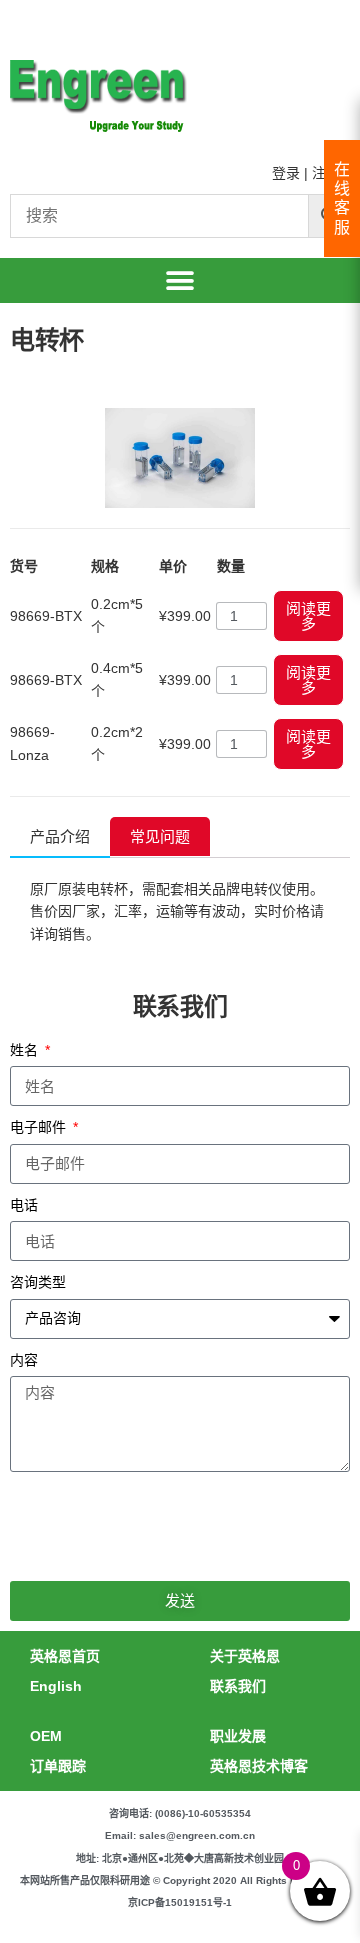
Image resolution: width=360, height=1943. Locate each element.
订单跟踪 (58, 1766)
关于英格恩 (245, 1656)
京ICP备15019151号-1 (180, 1902)
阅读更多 (308, 616)
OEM (46, 1736)
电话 (24, 1205)
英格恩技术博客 (259, 1766)
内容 (24, 1360)
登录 (286, 173)
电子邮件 (40, 1127)
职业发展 (238, 1736)
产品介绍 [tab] (60, 836)
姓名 (26, 1050)
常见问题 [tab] (160, 836)
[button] (180, 280)
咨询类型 (38, 1282)
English (56, 1686)
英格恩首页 (65, 1656)
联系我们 (238, 1686)
